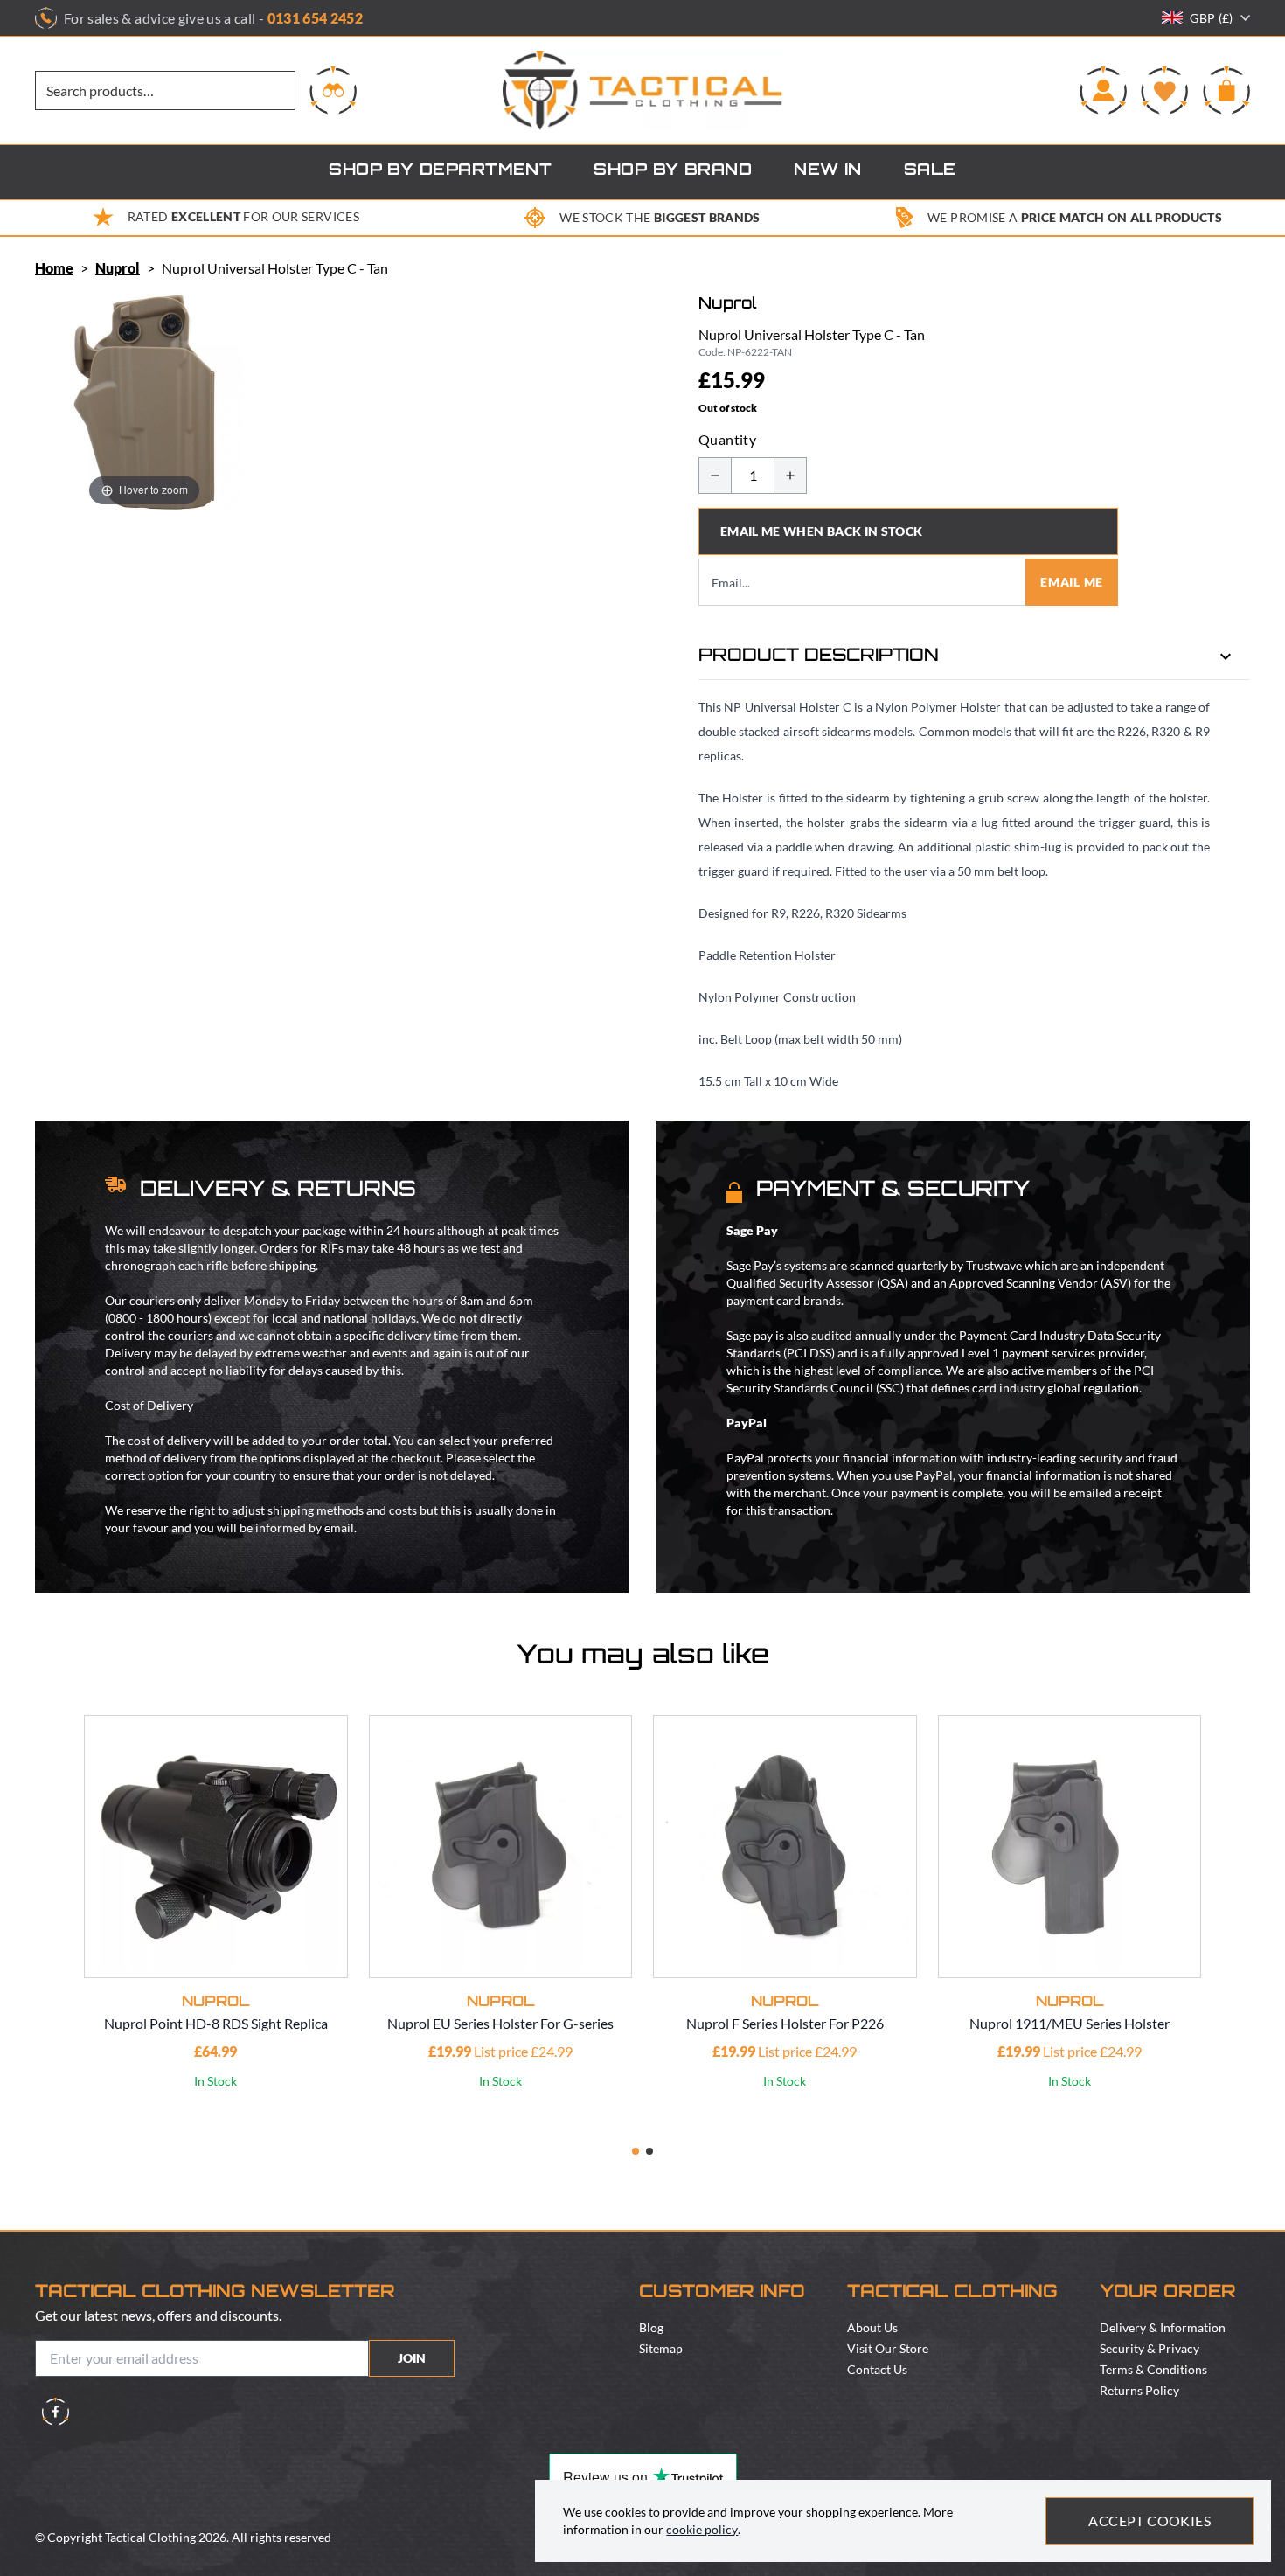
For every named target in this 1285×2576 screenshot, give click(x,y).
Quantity (727, 439)
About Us (872, 2327)
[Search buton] (333, 90)
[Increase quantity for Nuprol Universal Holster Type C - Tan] (790, 476)
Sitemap (661, 2348)
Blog (651, 2327)
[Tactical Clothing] (642, 90)
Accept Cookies (1150, 2520)
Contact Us (877, 2369)
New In (828, 171)
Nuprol (118, 268)
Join (412, 2358)
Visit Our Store (888, 2348)
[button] (636, 2151)
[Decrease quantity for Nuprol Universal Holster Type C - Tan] (715, 476)
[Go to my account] (1103, 90)
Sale (930, 171)
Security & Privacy (1150, 2348)
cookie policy (702, 2529)
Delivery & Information (1163, 2327)
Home (54, 268)
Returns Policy (1139, 2390)
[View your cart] (1226, 90)
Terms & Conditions (1153, 2369)
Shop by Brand (673, 171)
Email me (1072, 582)
